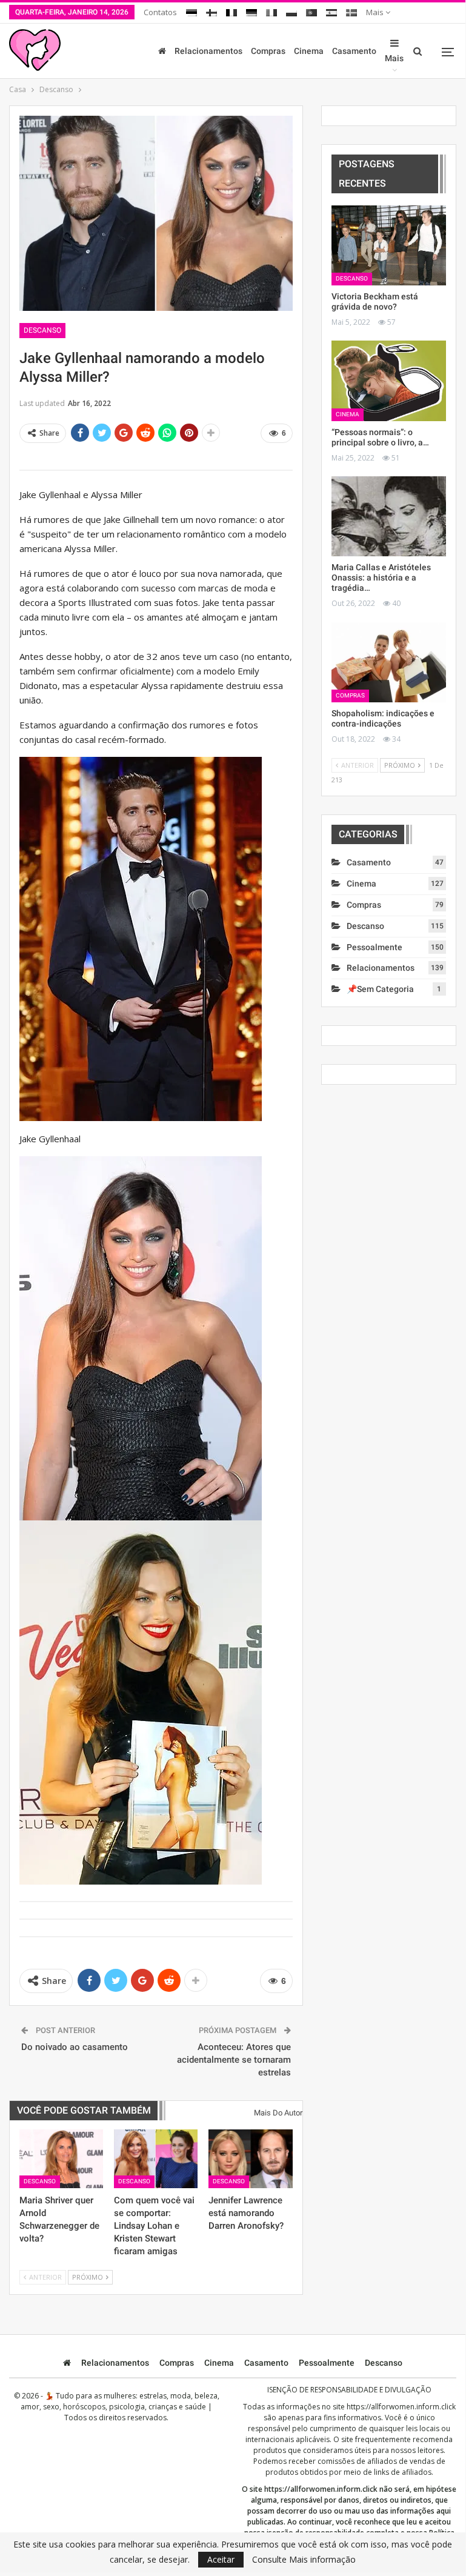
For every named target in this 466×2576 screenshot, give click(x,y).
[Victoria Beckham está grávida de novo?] (389, 245)
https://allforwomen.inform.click (401, 2407)
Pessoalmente (374, 947)
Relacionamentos (208, 51)
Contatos (160, 12)
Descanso (42, 330)
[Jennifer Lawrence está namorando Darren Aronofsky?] (250, 2159)
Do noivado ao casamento (75, 2047)
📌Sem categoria (380, 989)
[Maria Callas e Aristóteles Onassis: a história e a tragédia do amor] (389, 516)
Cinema (309, 51)
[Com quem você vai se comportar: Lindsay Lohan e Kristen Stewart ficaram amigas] (156, 2159)
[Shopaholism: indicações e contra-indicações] (389, 662)
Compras (268, 51)
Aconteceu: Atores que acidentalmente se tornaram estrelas (234, 2060)
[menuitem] (191, 11)
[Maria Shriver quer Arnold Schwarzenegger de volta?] (61, 2159)
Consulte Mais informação (304, 2560)
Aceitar (221, 2559)
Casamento (354, 51)
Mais (376, 12)
